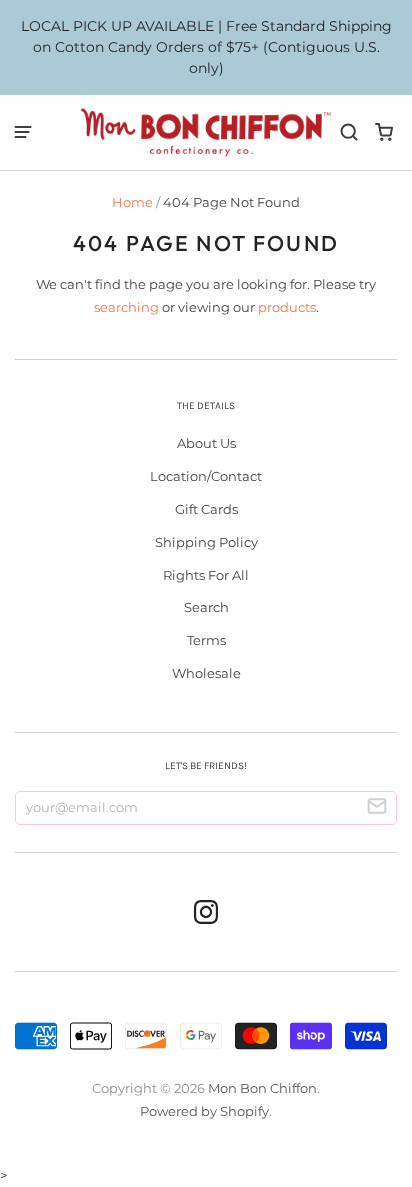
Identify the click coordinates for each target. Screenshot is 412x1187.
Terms (206, 640)
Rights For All (206, 575)
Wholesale (206, 673)
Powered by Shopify (204, 1111)
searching (126, 307)
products (287, 307)
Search (206, 607)
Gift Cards (206, 509)
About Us (206, 443)
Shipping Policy (206, 542)
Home (132, 202)
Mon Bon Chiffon (262, 1088)
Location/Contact (206, 476)
